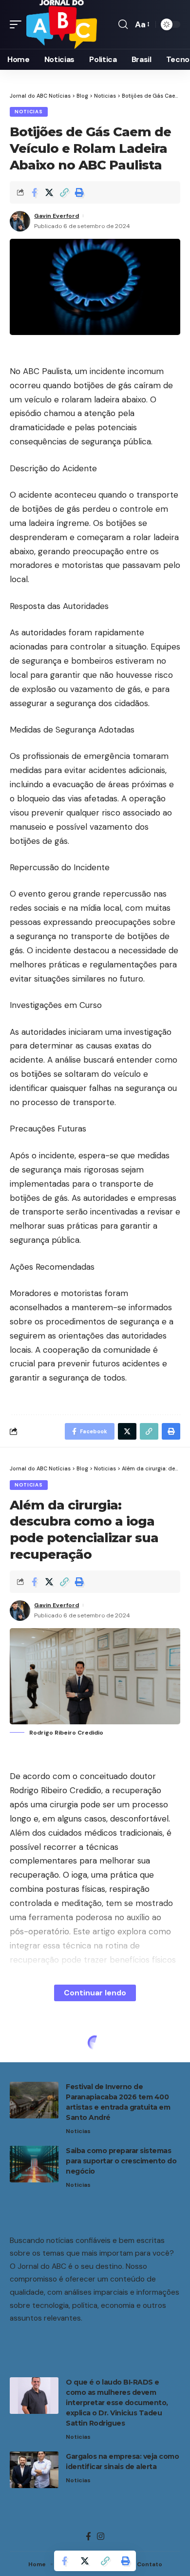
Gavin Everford (57, 216)
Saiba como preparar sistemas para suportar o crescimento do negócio (121, 2161)
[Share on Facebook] (34, 192)
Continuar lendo (95, 1993)
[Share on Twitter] (49, 192)
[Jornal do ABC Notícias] (62, 24)
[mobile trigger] (18, 24)
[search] (123, 24)
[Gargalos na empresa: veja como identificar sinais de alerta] (34, 2470)
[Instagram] (101, 2537)
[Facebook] (88, 2537)
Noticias (29, 112)
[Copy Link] (64, 192)
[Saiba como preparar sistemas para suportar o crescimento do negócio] (34, 2164)
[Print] (79, 192)
